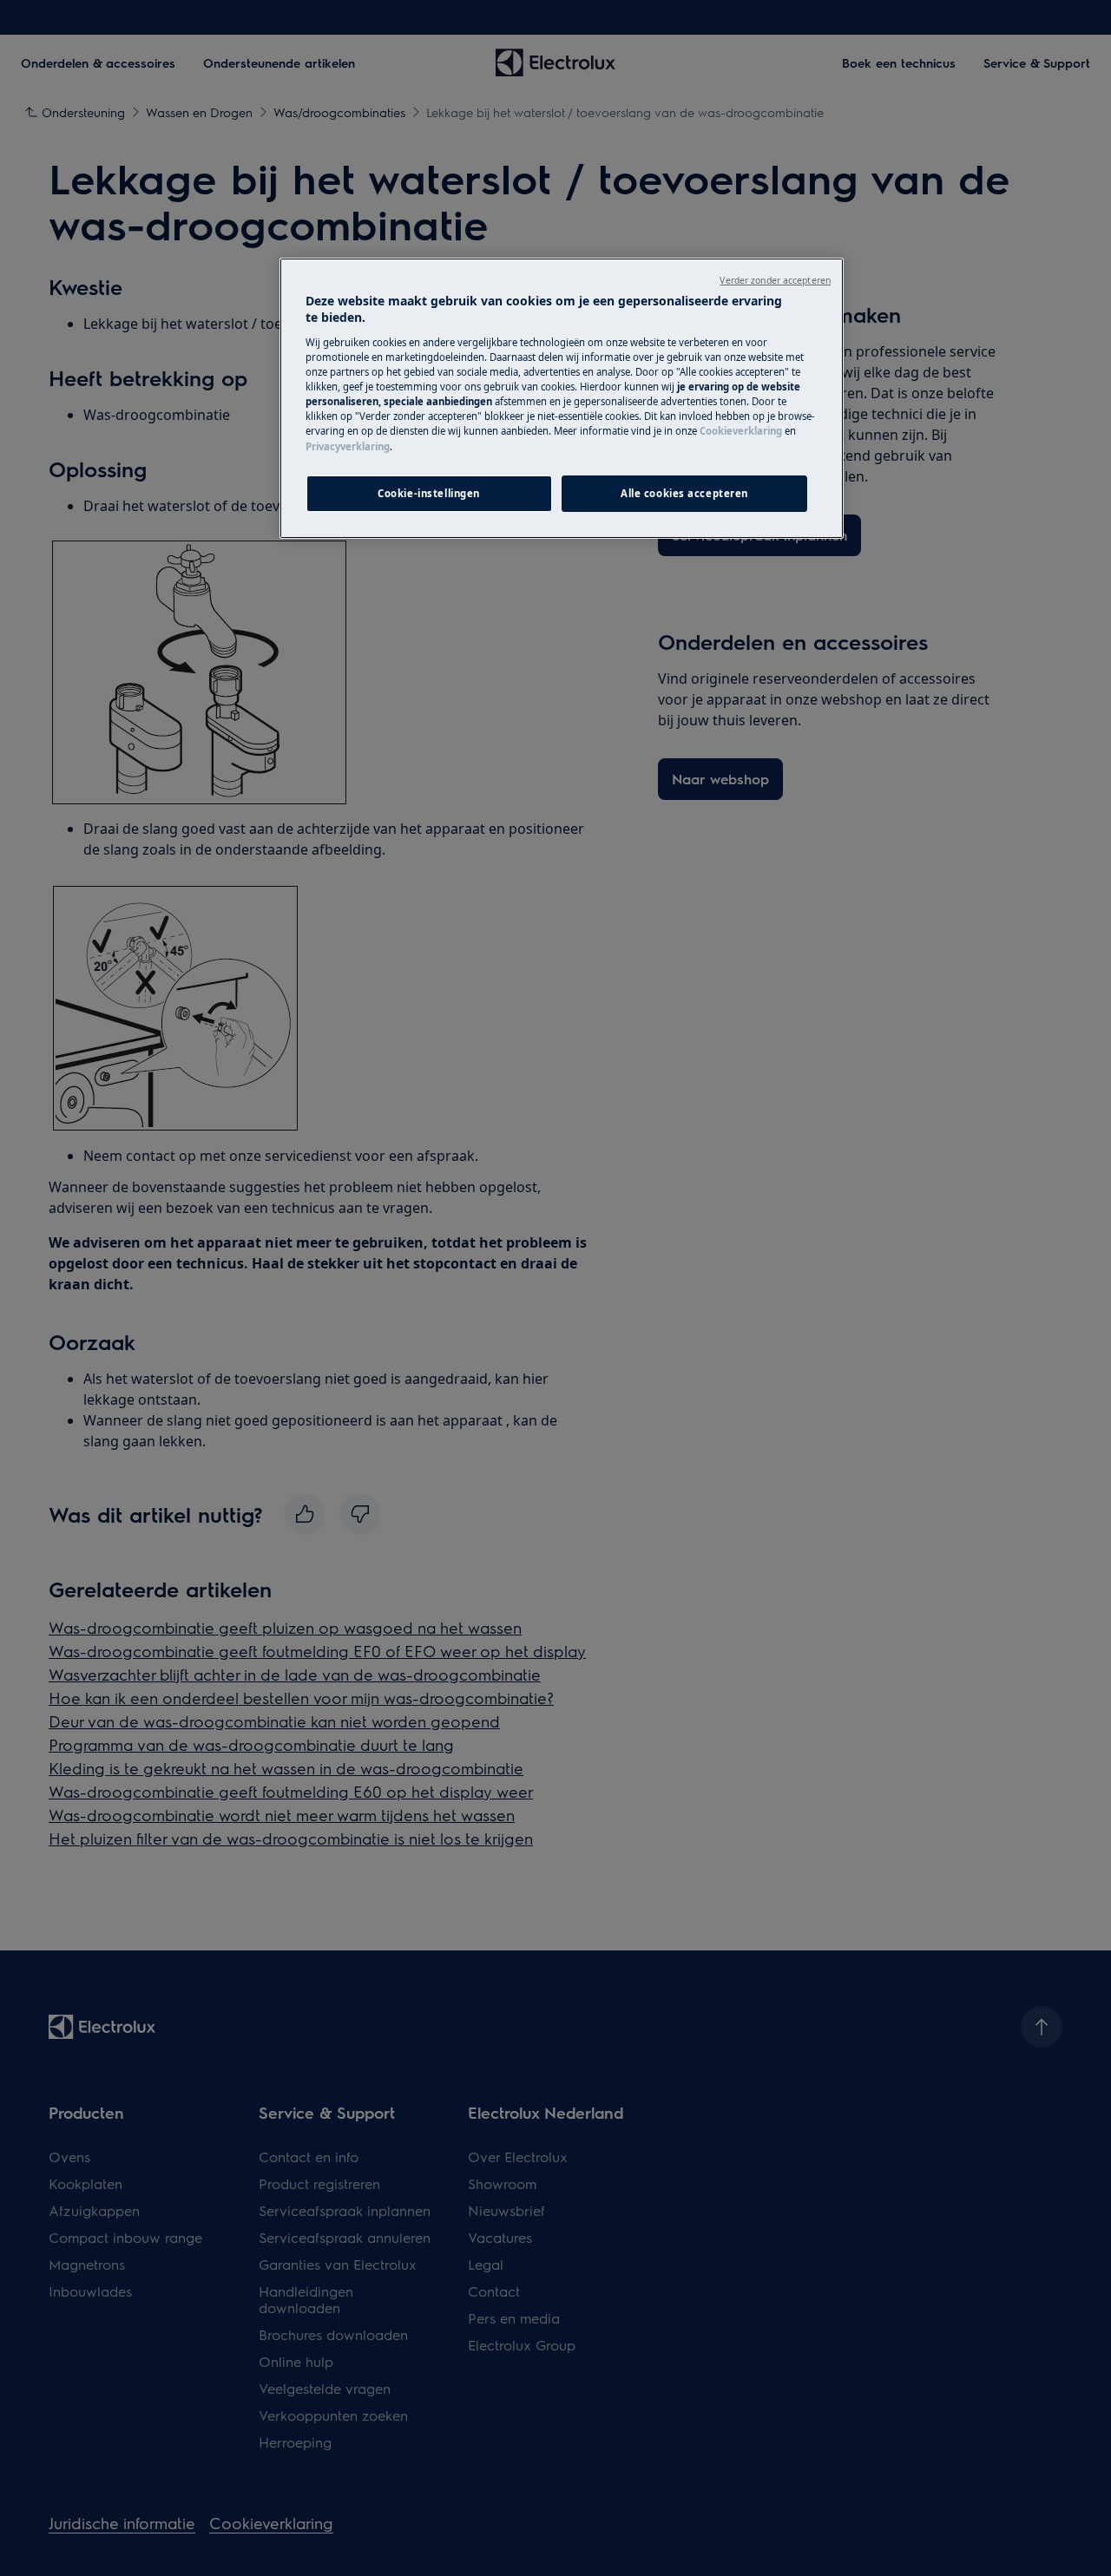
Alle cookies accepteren (684, 493)
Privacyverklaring (348, 446)
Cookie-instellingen (429, 493)
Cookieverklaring (741, 431)
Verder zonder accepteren (775, 280)
